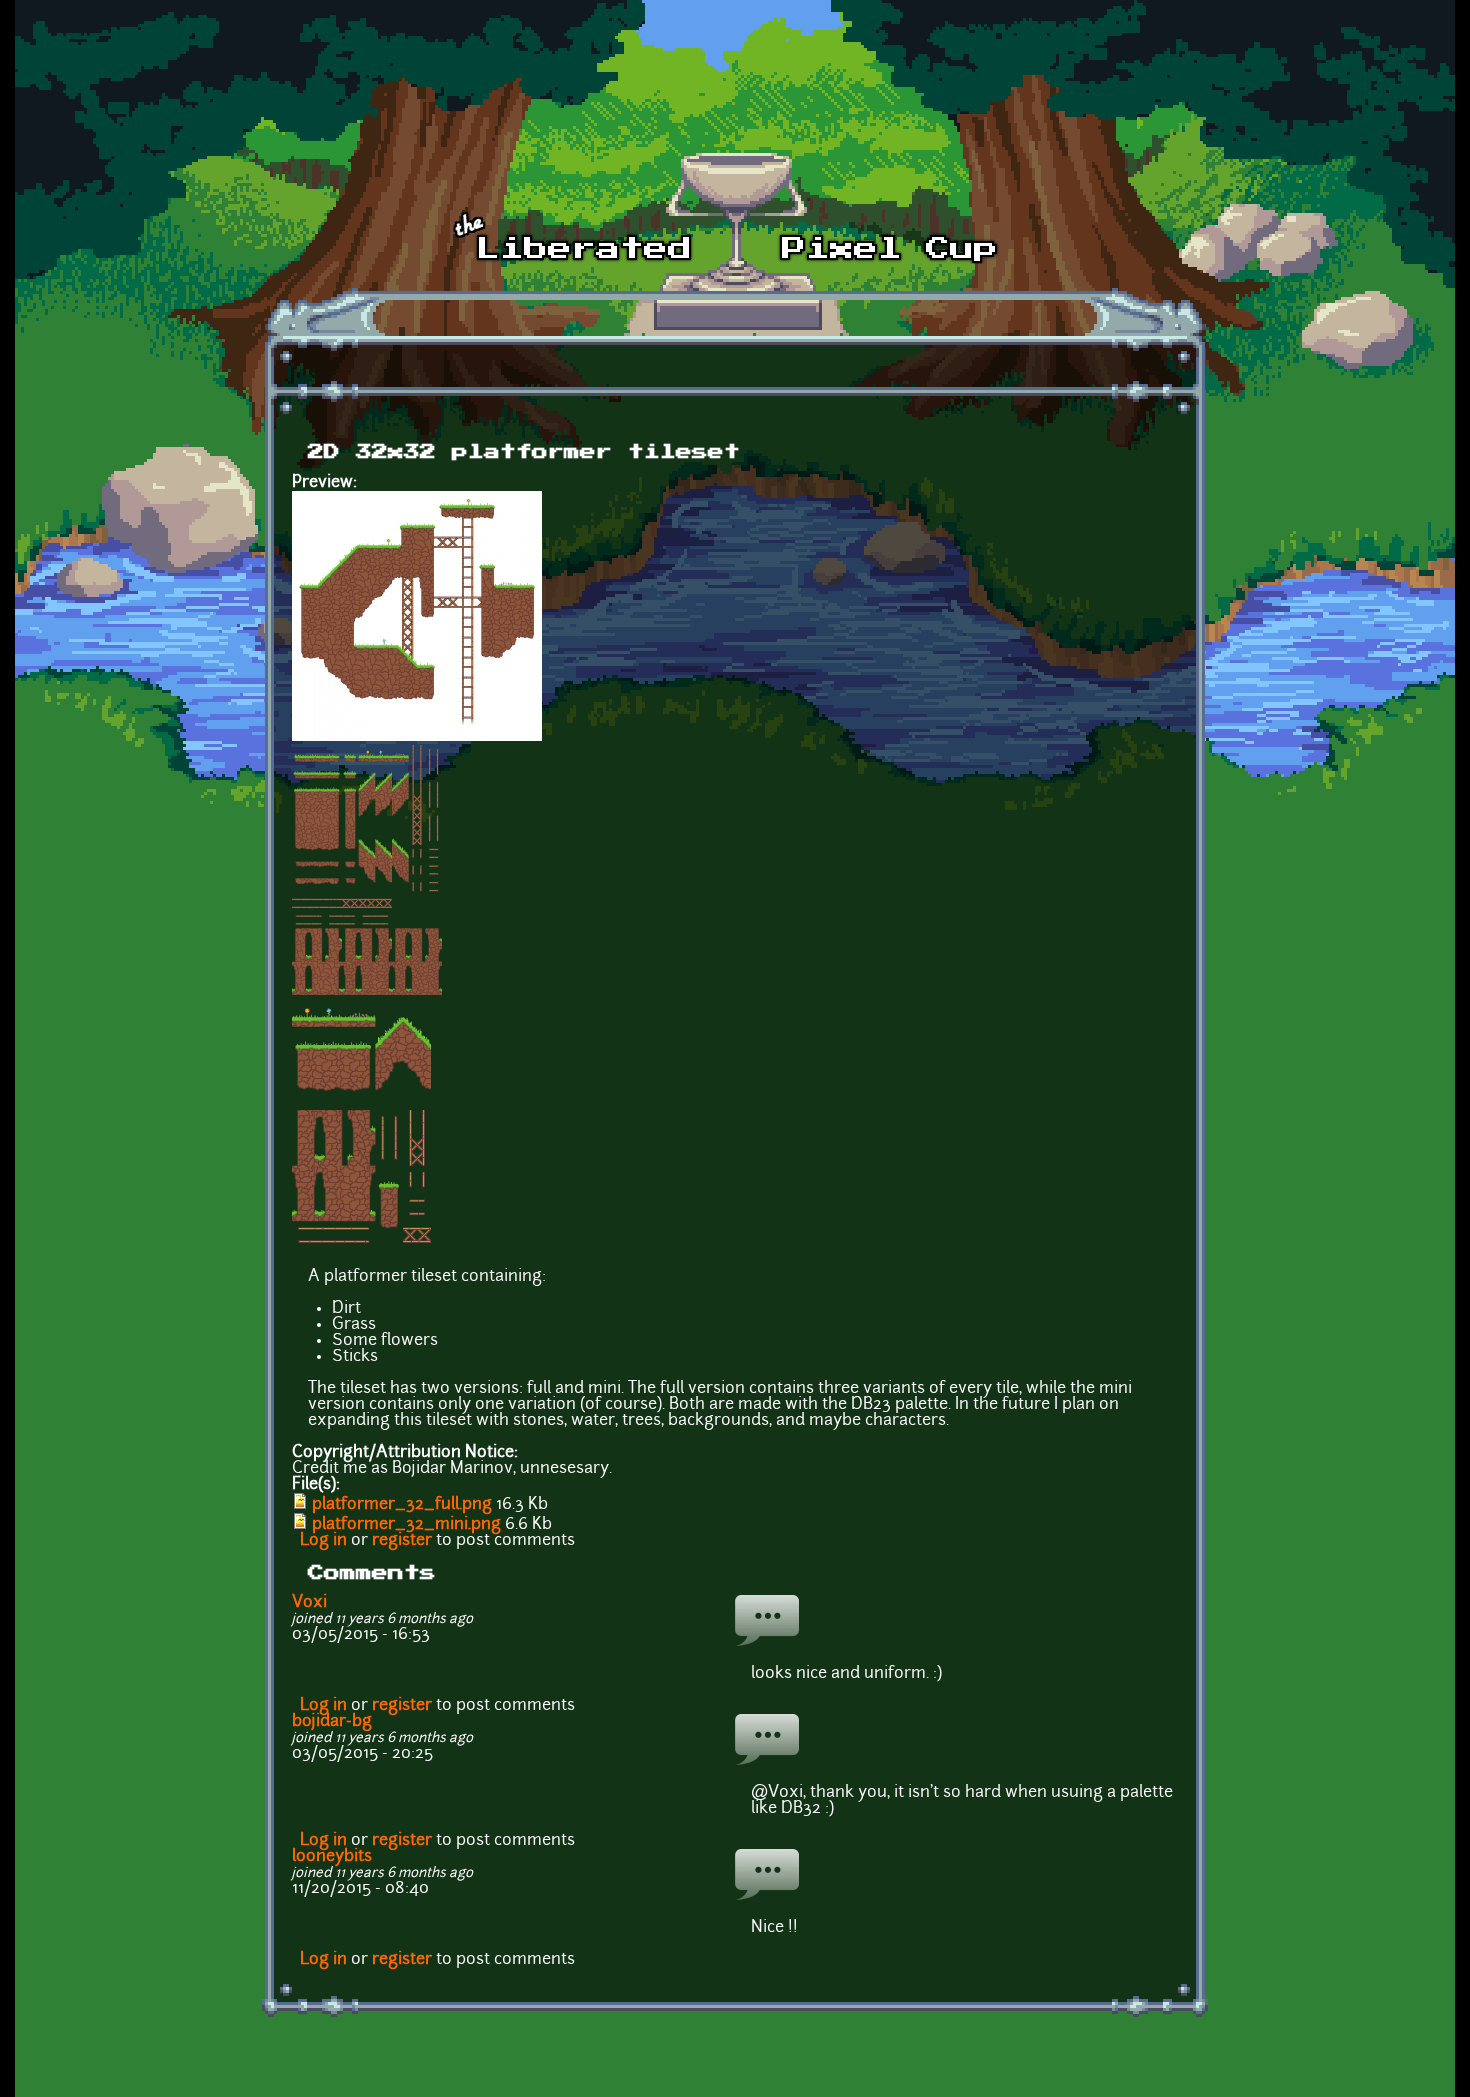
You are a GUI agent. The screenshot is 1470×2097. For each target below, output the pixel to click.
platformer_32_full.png (402, 1505)
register (402, 1541)
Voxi (309, 1603)
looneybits (332, 1857)
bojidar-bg (332, 1722)
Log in (323, 1541)
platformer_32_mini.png (406, 1525)
